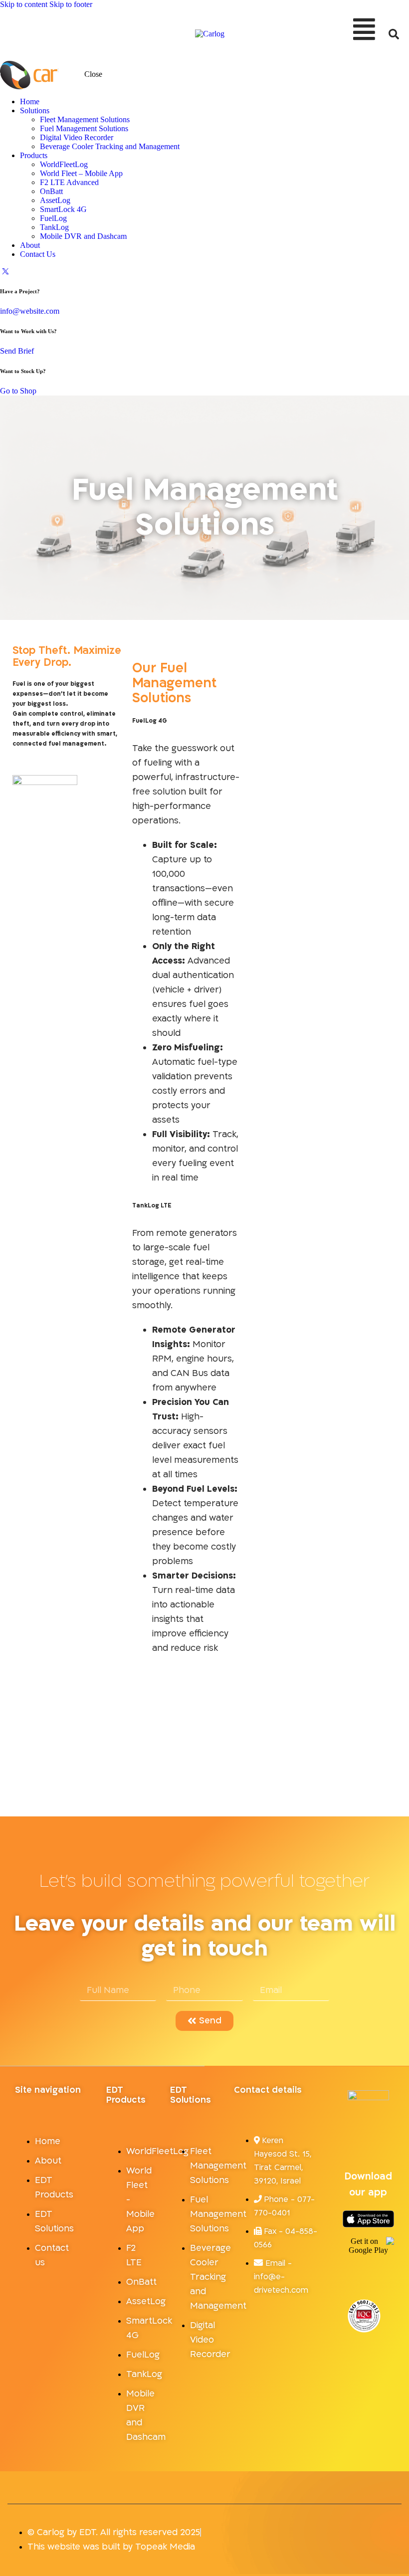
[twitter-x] (5, 271)
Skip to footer (71, 4)
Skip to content (24, 4)
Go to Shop (18, 391)
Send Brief (17, 351)
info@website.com (30, 311)
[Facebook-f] (360, 2139)
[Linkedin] (368, 2139)
